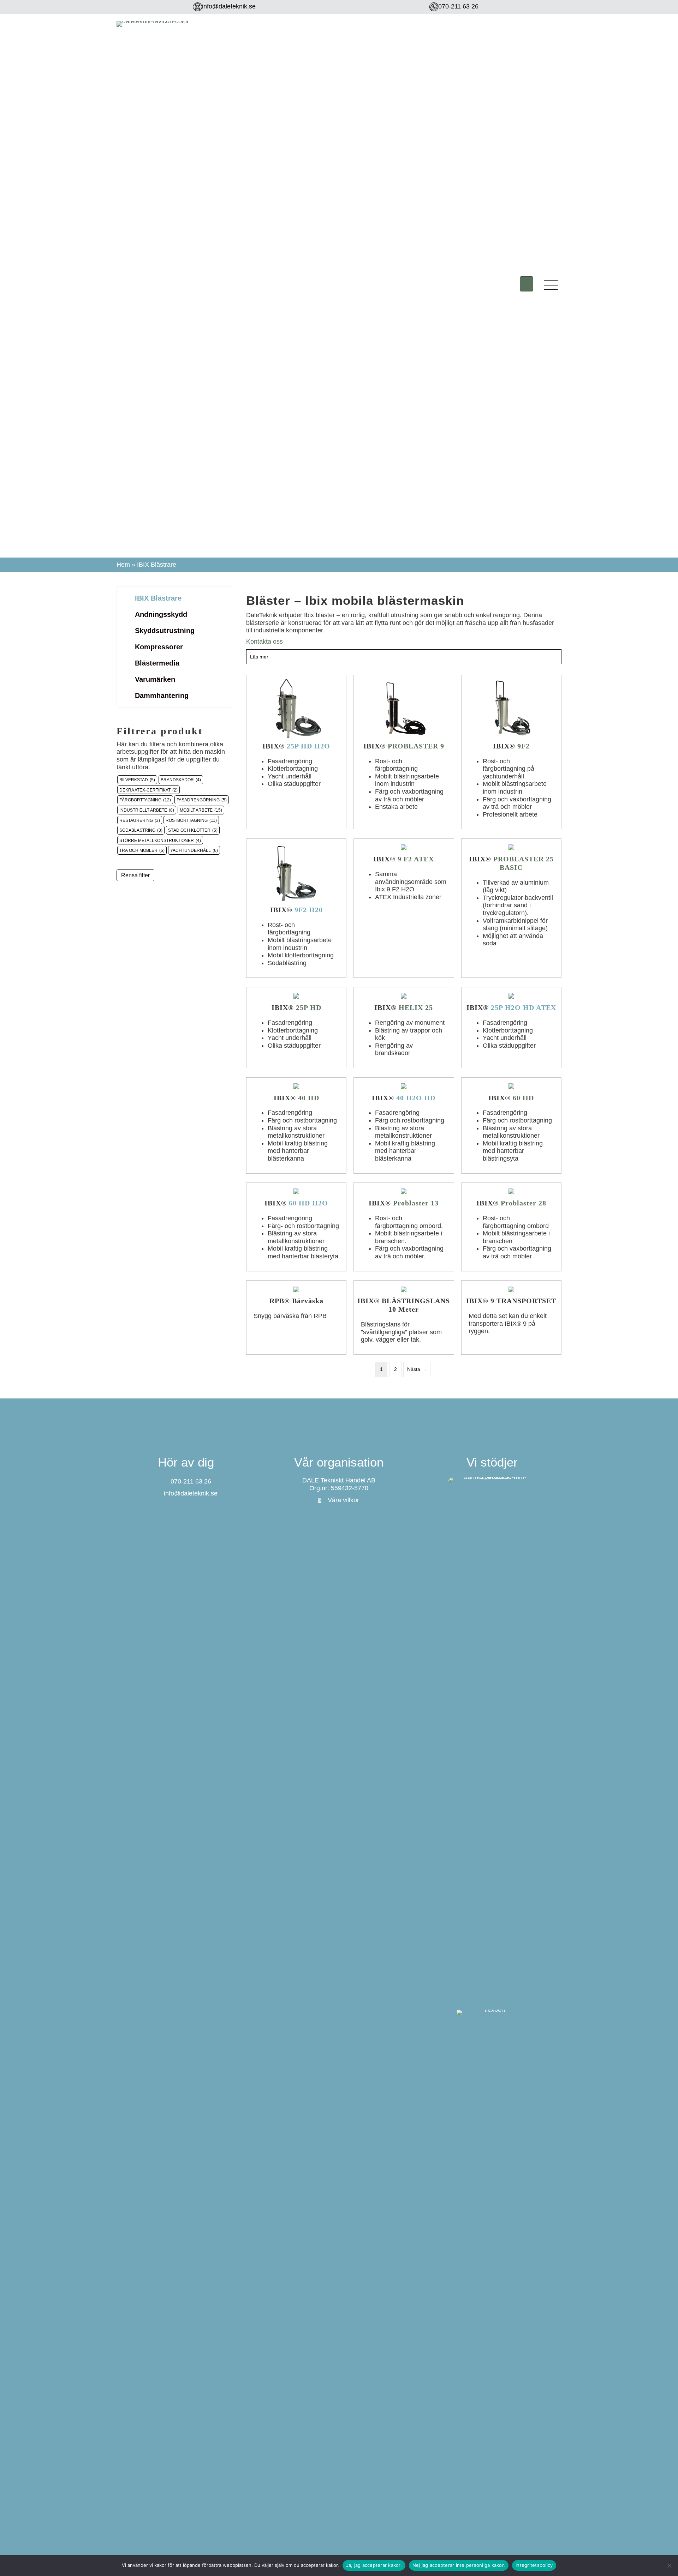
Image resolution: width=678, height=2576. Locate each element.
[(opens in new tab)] (492, 1741)
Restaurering (136, 820)
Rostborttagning (187, 820)
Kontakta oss (264, 642)
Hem (123, 565)
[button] (527, 284)
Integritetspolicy (534, 2565)
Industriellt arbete (143, 810)
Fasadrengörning (198, 800)
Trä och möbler (138, 850)
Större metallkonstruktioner (157, 840)
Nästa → (417, 1369)
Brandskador (177, 780)
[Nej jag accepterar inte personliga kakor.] (669, 2565)
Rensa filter (135, 875)
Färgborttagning (140, 800)
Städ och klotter (189, 830)
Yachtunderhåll (191, 850)
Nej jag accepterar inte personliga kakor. (459, 2565)
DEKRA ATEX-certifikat (145, 790)
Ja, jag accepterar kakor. (374, 2565)
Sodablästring (137, 830)
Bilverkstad (134, 780)
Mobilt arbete (196, 810)
